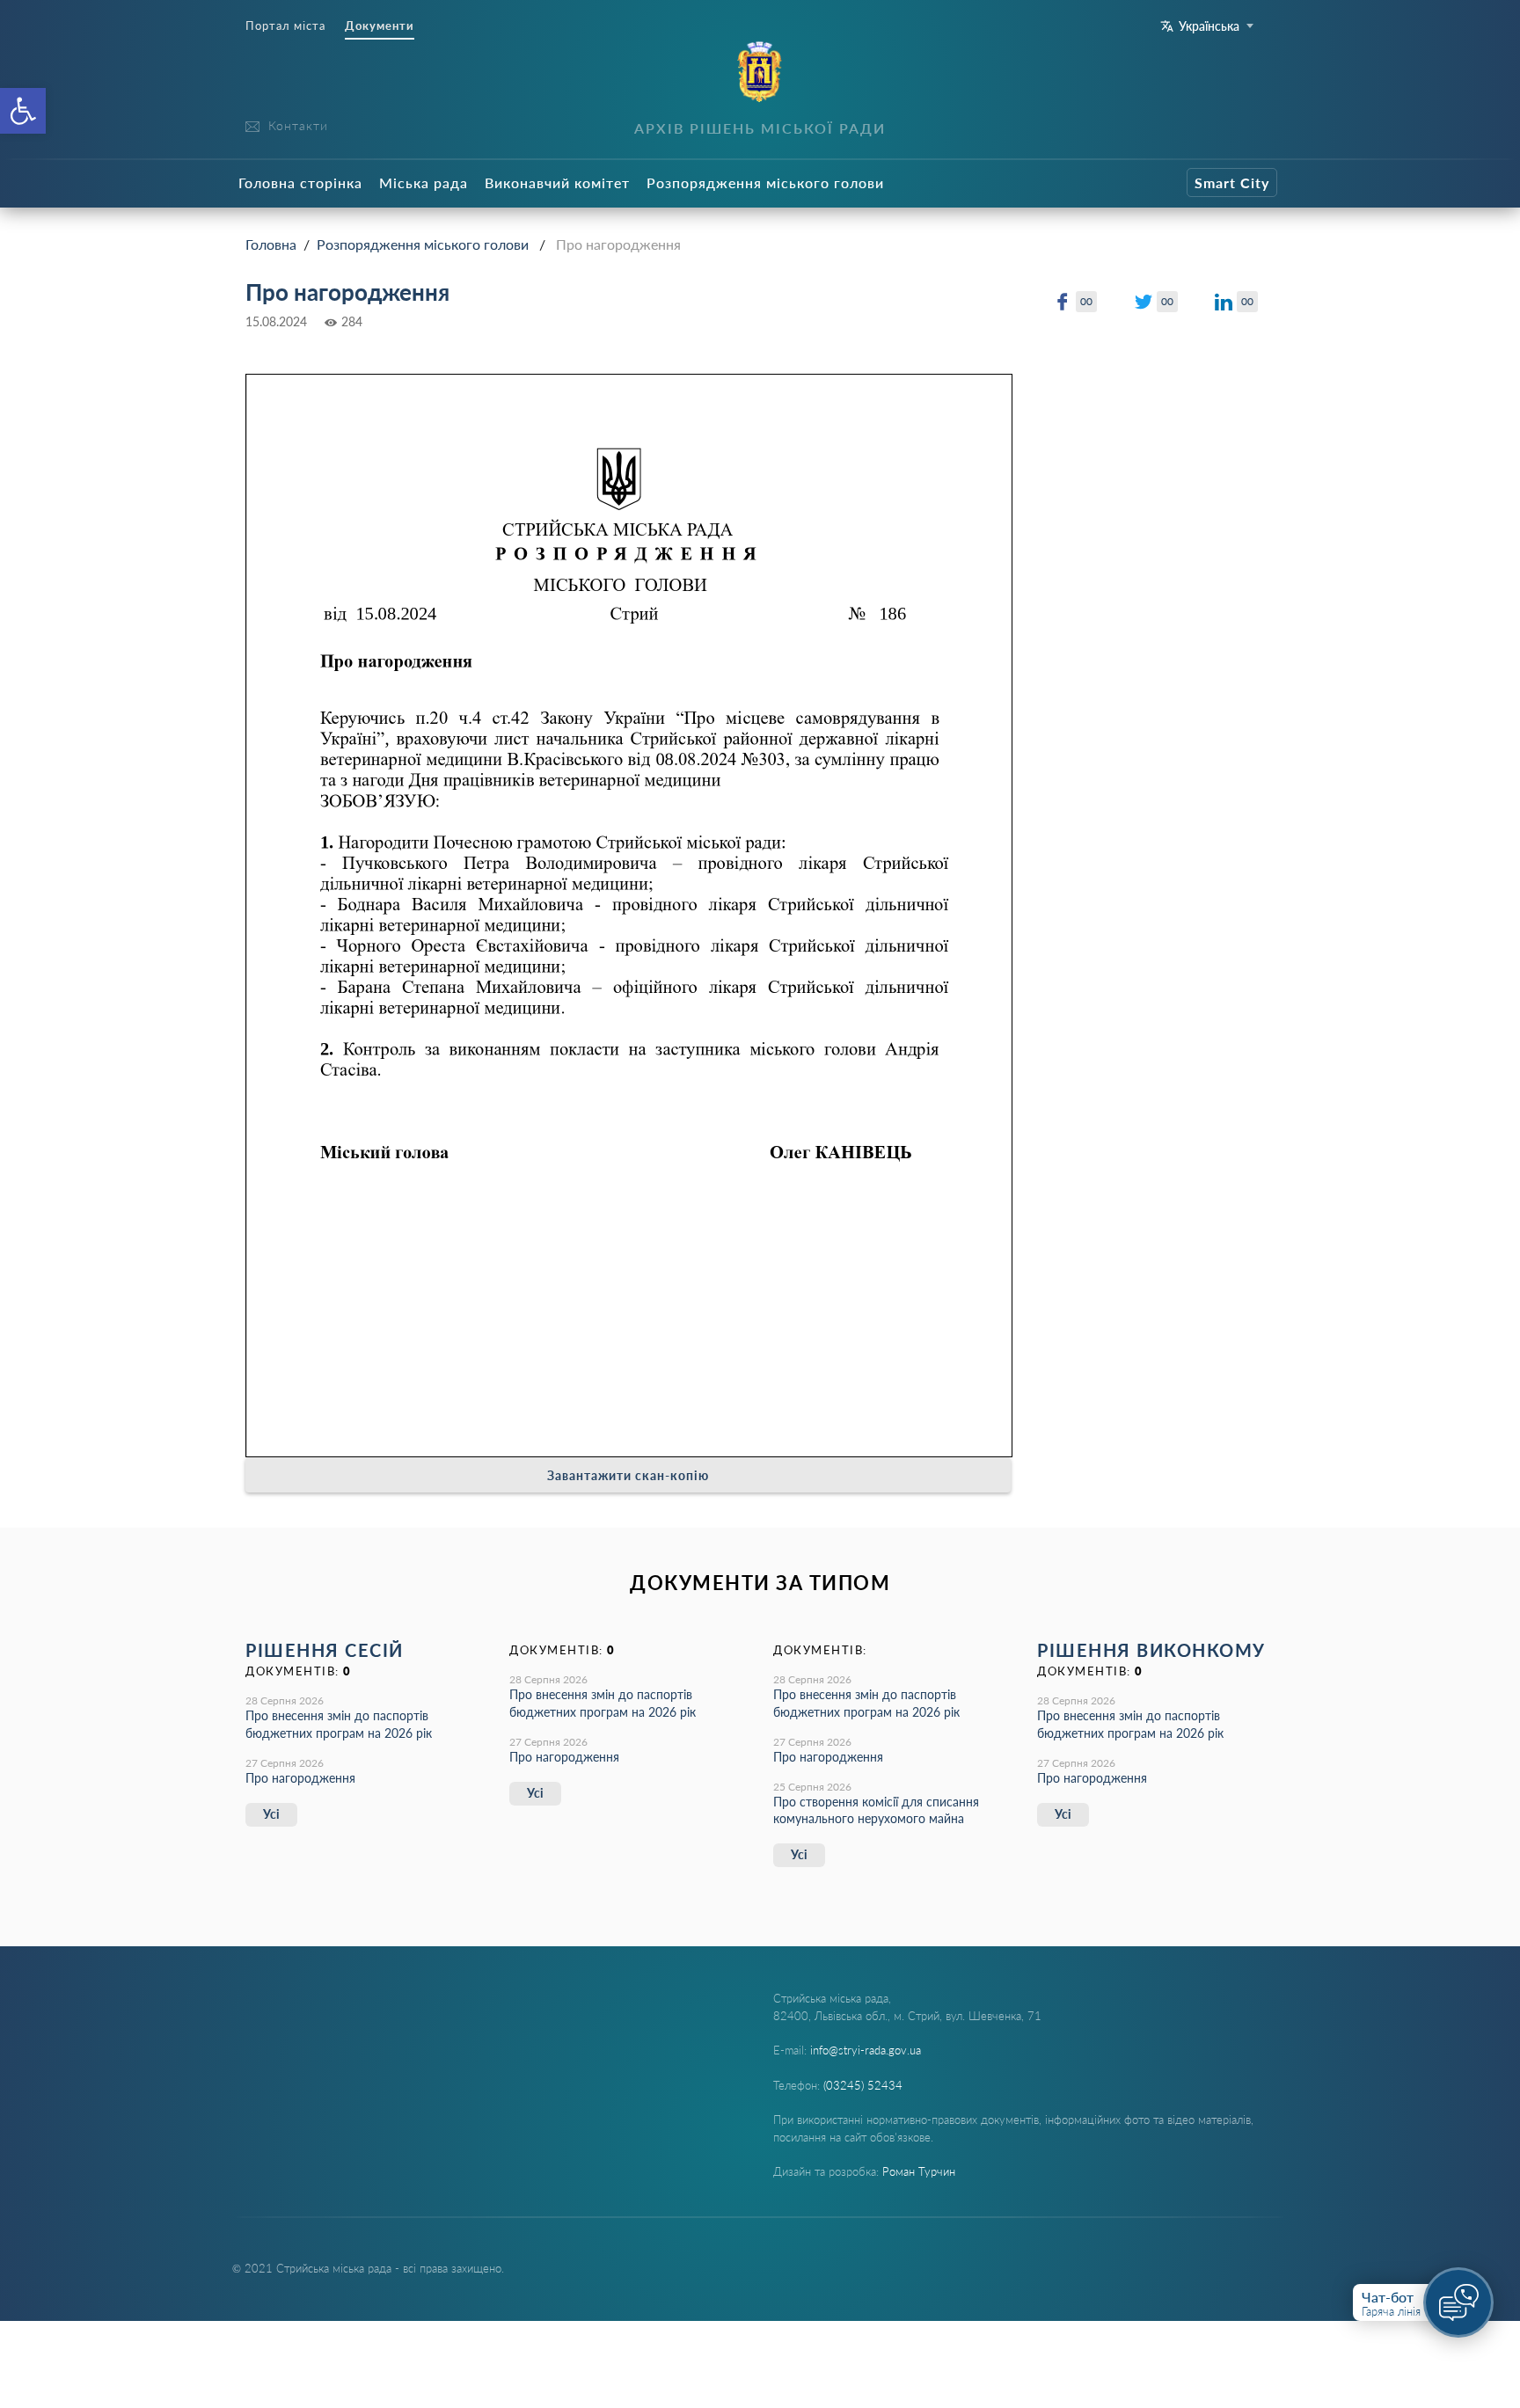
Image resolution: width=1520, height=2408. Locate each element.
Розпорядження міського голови (765, 182)
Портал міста (285, 26)
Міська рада (424, 182)
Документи (380, 26)
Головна (271, 244)
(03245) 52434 (863, 2085)
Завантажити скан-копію (628, 1475)
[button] (23, 111)
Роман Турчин (919, 2171)
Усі (271, 1814)
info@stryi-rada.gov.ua (866, 2050)
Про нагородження (300, 1778)
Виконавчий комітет (557, 182)
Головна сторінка (300, 182)
